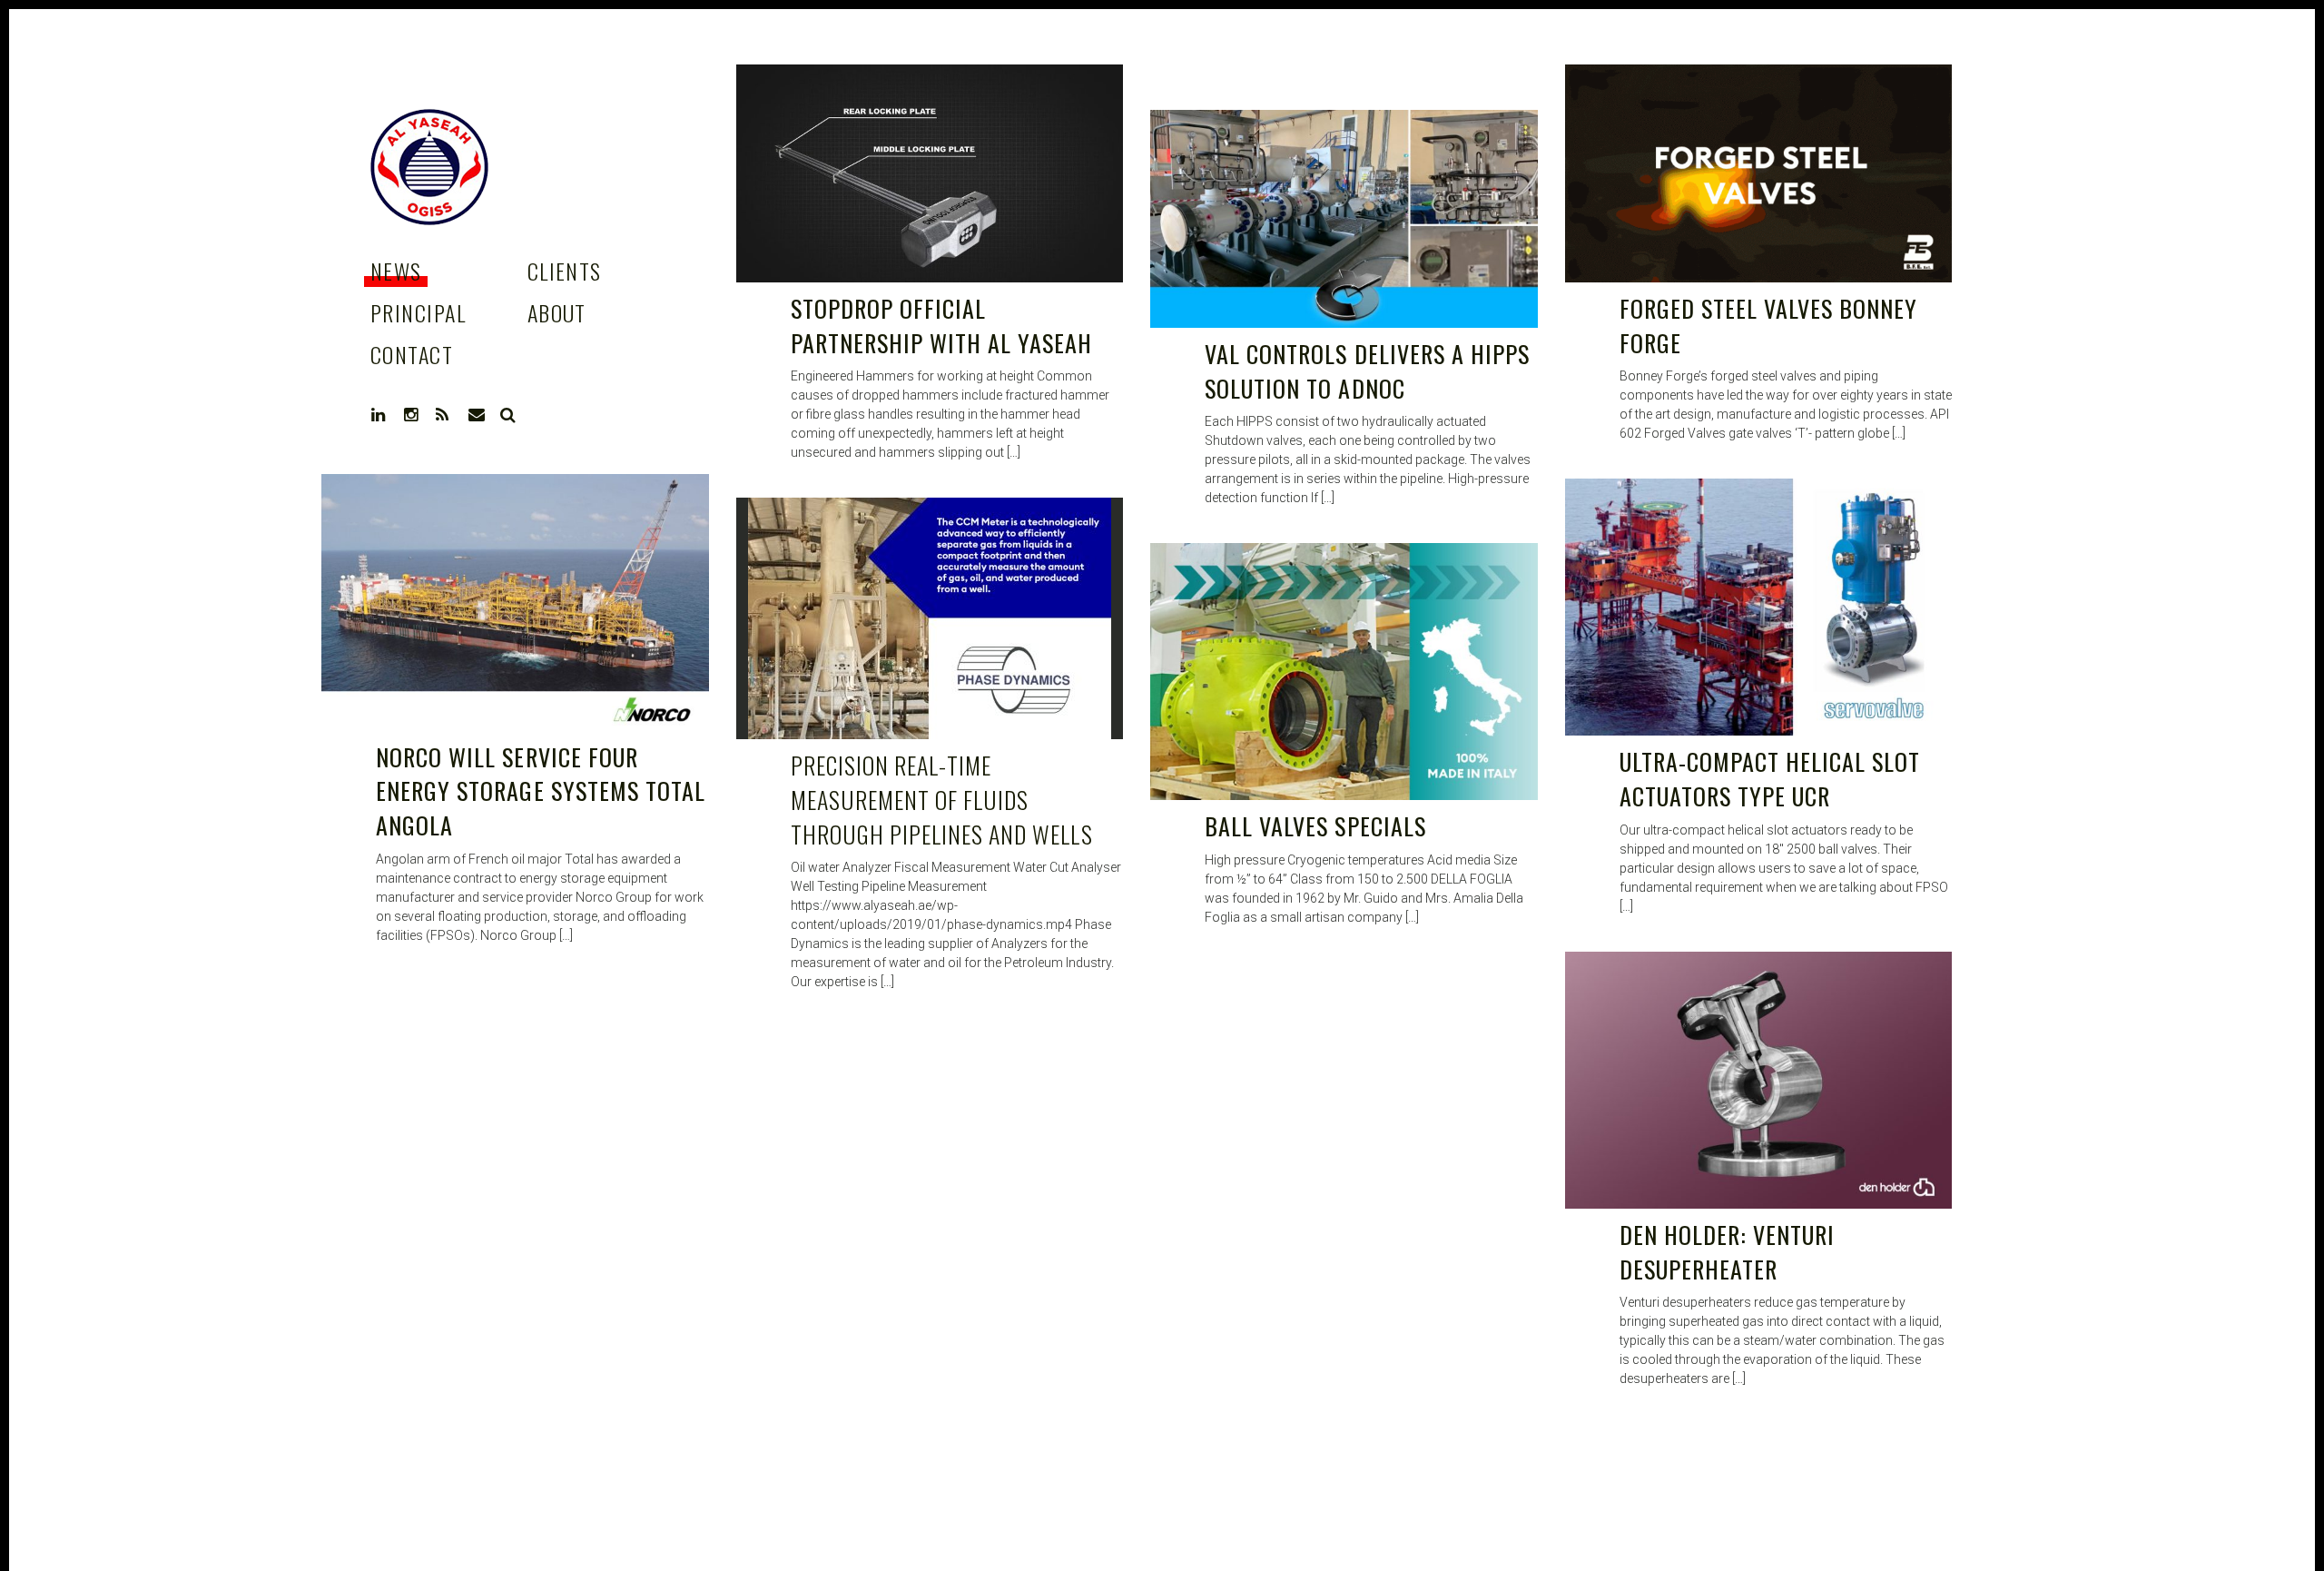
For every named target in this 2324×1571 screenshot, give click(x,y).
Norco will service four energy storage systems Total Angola (541, 791)
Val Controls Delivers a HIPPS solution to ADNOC (1367, 371)
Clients (565, 271)
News (396, 271)
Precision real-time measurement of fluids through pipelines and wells (942, 799)
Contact (412, 354)
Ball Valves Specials (1315, 826)
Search (508, 415)
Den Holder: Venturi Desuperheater (1728, 1252)
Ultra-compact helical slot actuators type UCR (1770, 779)
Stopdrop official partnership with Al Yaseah (942, 326)
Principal (418, 312)
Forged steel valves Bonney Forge (1769, 326)
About (557, 312)
